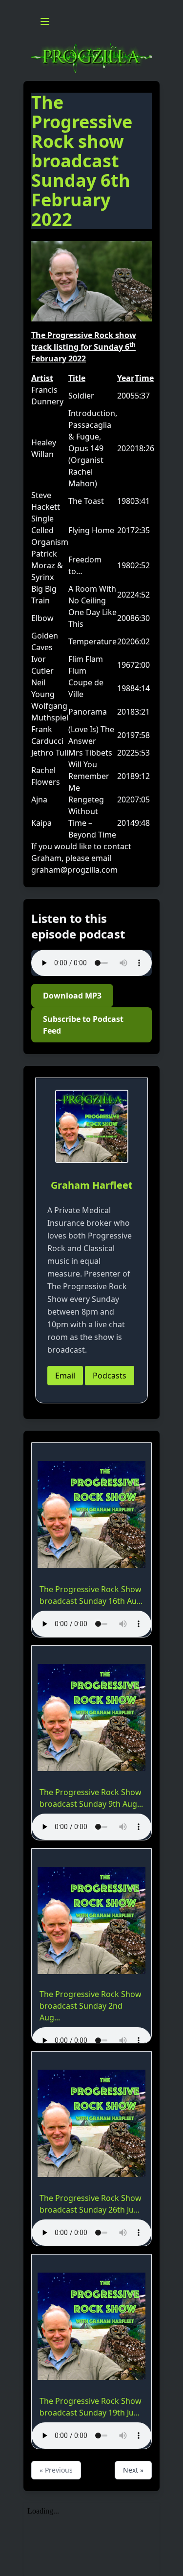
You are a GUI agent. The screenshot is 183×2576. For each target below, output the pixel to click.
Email (65, 1376)
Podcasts (110, 1376)
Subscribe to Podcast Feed (83, 1025)
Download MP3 (72, 996)
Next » (133, 2470)
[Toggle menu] (45, 21)
